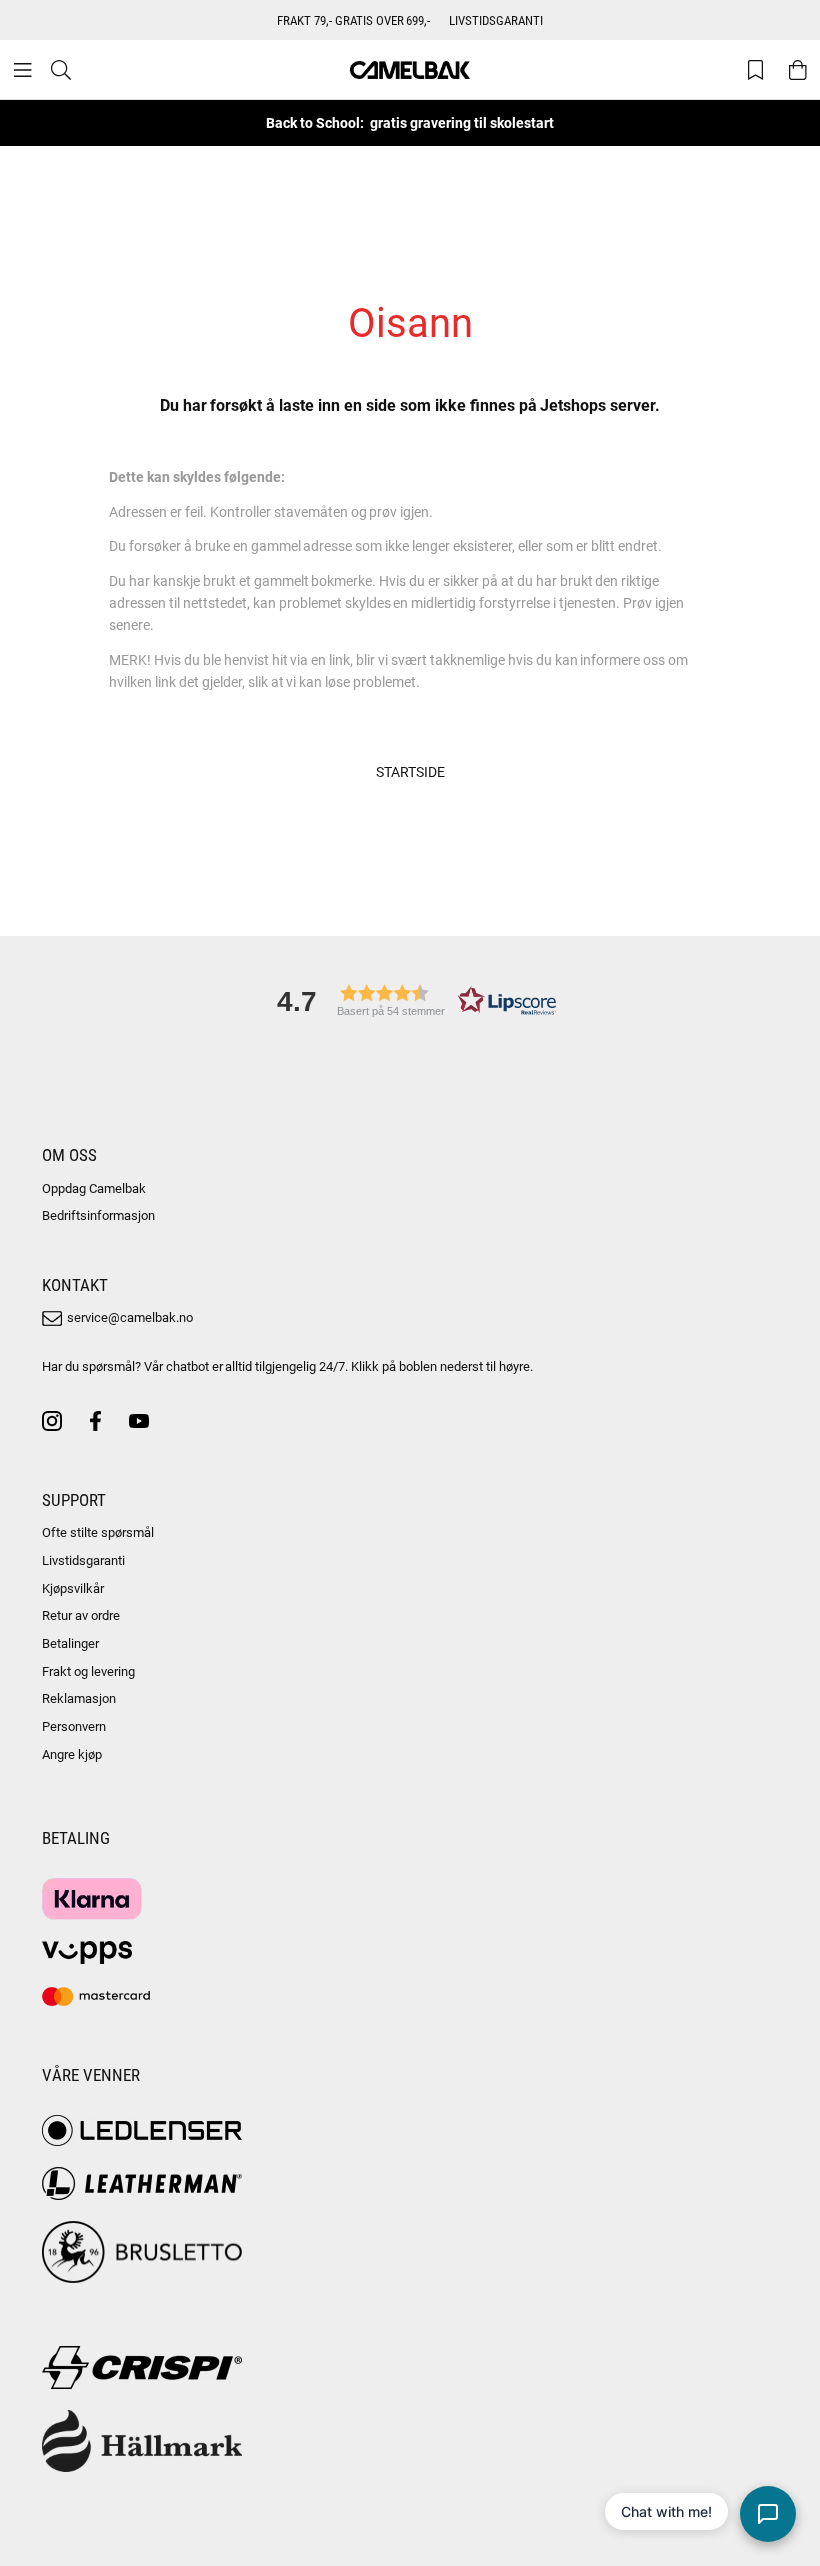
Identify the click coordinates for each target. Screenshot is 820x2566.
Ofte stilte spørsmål (98, 1532)
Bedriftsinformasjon (98, 1215)
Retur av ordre (81, 1615)
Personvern (74, 1726)
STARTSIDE (410, 771)
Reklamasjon (79, 1698)
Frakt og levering (88, 1671)
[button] (410, 1000)
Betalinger (70, 1643)
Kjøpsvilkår (73, 1588)
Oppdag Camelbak (94, 1188)
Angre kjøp (72, 1754)
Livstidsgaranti (83, 1560)
